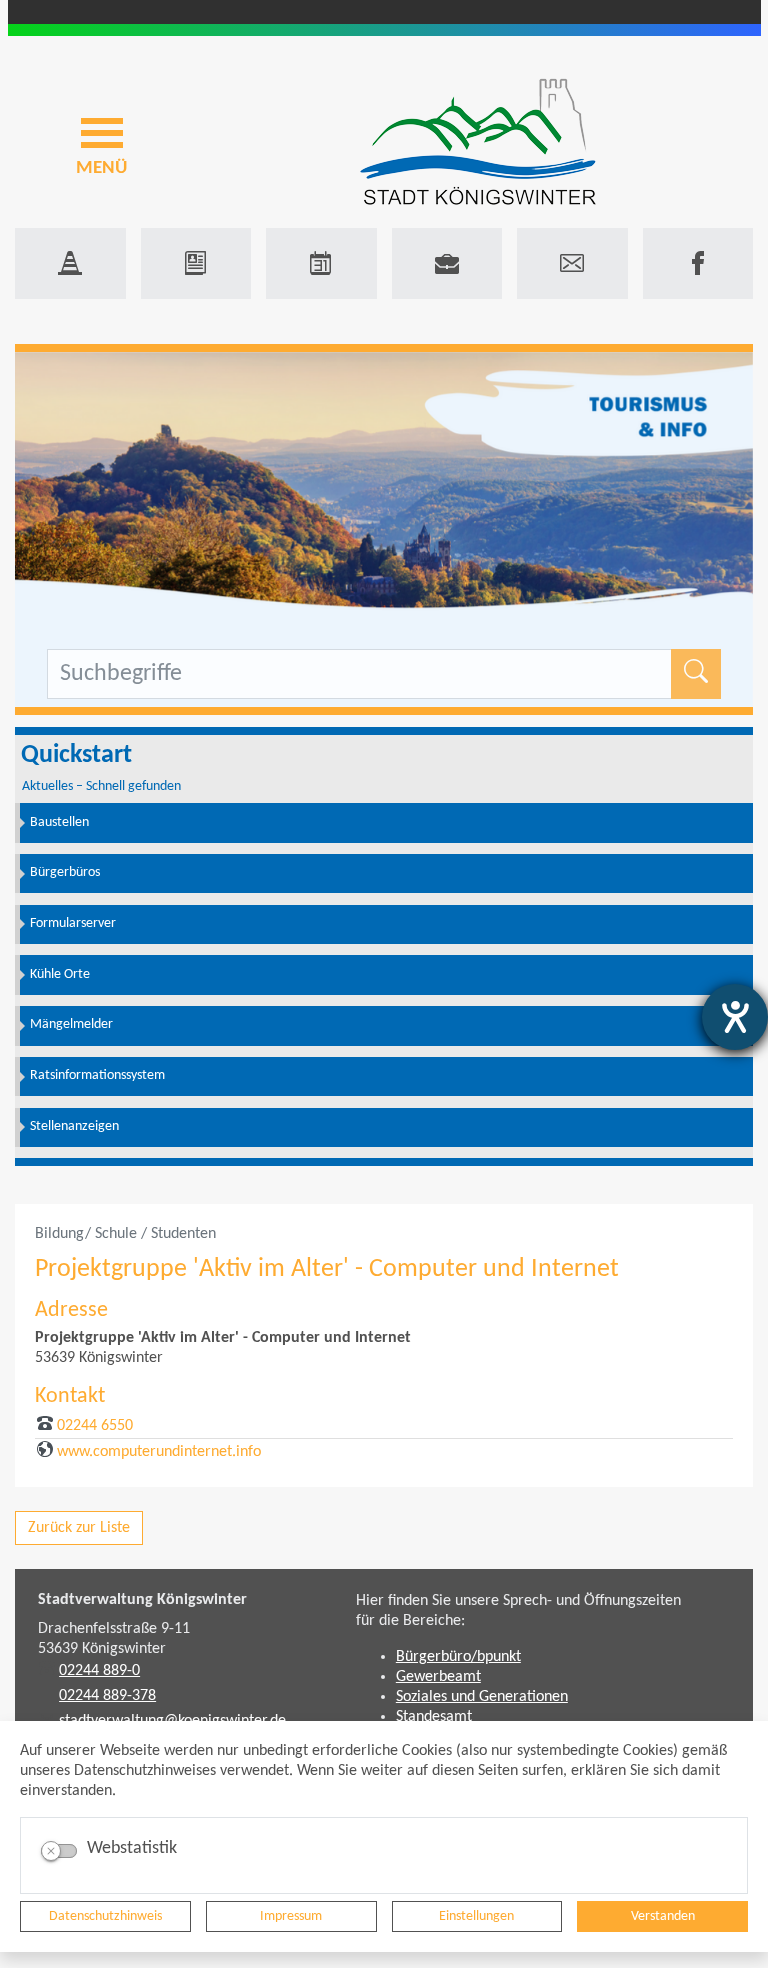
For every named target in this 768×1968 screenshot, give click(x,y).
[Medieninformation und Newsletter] (196, 263)
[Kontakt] (572, 263)
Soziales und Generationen (482, 1697)
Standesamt (434, 1717)
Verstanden (663, 1916)
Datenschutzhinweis (105, 1916)
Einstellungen (476, 1916)
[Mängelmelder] (70, 263)
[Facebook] (698, 263)
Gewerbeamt (438, 1677)
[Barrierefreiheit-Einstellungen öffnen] (735, 1017)
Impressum (291, 1916)
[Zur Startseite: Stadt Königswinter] (478, 143)
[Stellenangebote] (447, 263)
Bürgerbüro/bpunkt (458, 1657)
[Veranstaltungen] (321, 263)
